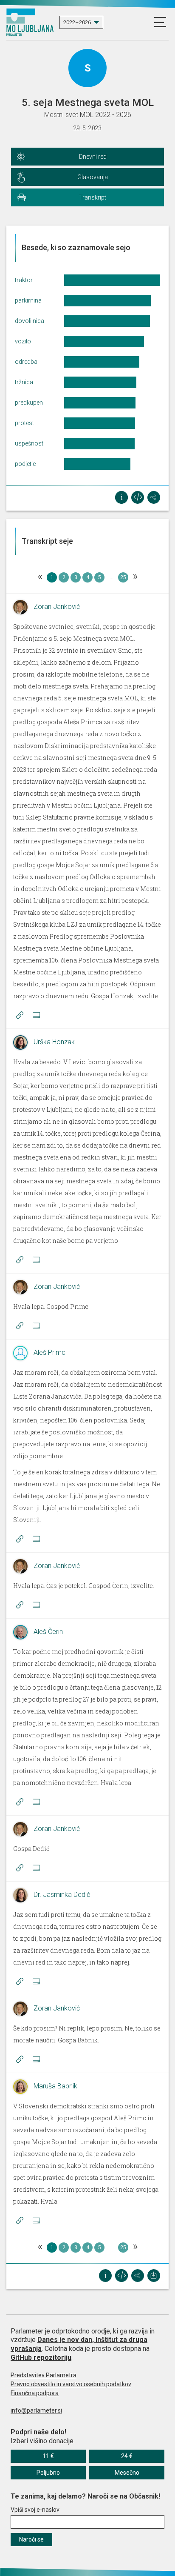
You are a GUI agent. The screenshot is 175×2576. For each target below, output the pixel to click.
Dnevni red (93, 157)
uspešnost (29, 443)
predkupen (29, 403)
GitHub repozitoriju (41, 2358)
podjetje (25, 464)
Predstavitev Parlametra (44, 2375)
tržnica (24, 382)
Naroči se (31, 2539)
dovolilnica (30, 321)
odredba (26, 362)
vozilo (23, 341)
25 (123, 577)
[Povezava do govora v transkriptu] (20, 1015)
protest (24, 423)
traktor (24, 280)
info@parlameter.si (36, 2410)
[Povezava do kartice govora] (36, 1015)
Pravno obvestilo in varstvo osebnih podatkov (71, 2384)
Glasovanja (93, 177)
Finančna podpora (35, 2393)
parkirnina (28, 300)
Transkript (93, 197)
